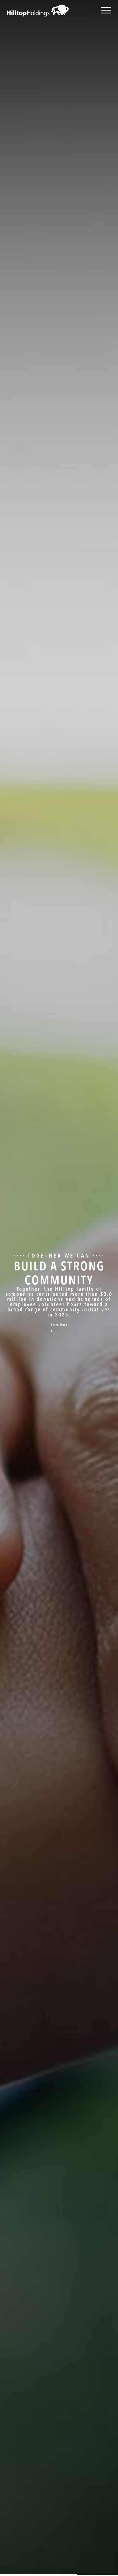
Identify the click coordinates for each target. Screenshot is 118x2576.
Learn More (59, 1325)
